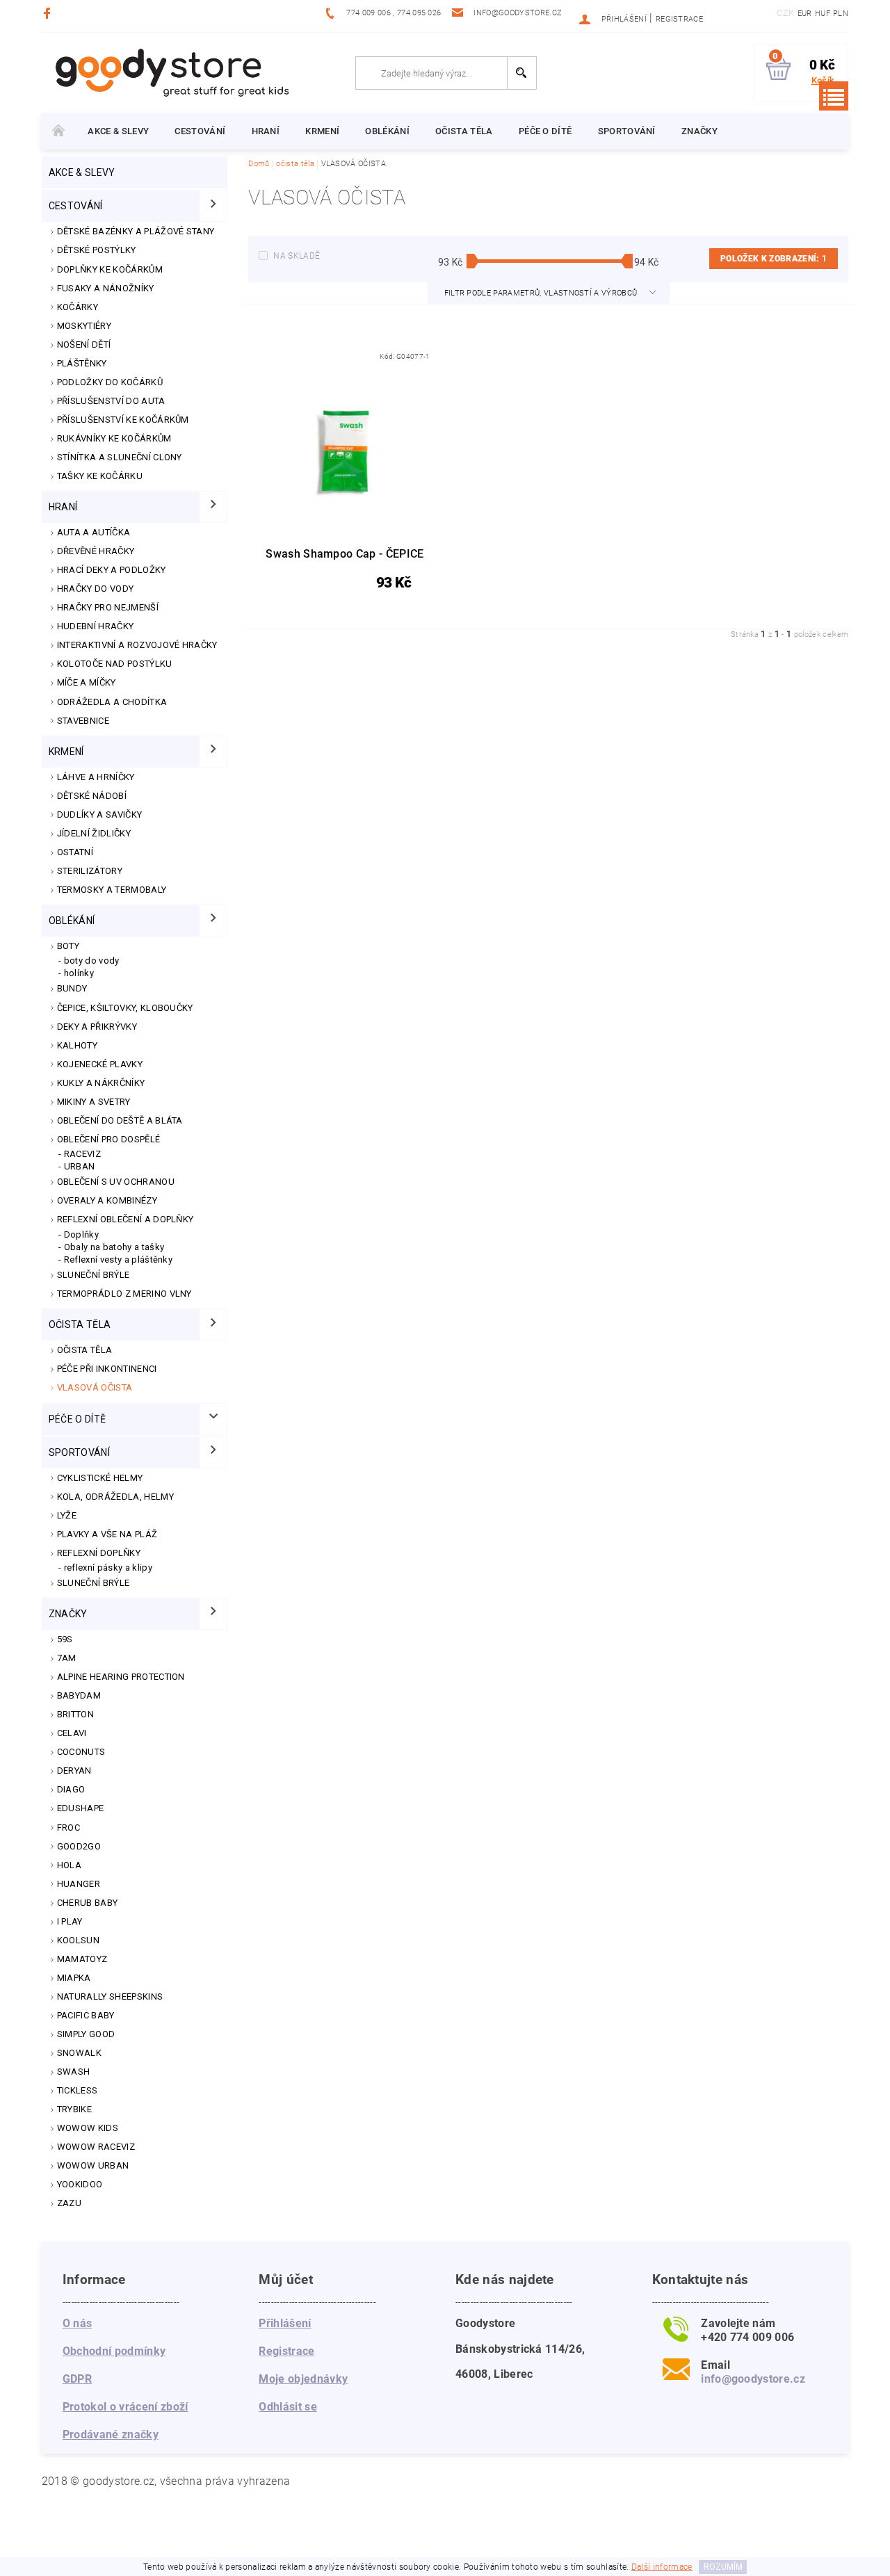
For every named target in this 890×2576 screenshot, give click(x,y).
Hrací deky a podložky (112, 570)
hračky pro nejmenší (108, 607)
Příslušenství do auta (111, 401)
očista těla (464, 131)
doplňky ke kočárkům (110, 269)
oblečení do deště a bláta (120, 1120)
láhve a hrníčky (96, 777)
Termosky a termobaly (112, 890)
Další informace (662, 2567)
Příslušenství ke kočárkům (123, 420)
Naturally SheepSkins (110, 1996)
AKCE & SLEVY (118, 131)
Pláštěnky (82, 363)
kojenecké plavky (100, 1064)
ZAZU (69, 2203)
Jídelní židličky (94, 833)
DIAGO (71, 1789)
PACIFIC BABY (86, 2015)
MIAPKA (74, 1978)
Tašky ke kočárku (100, 476)
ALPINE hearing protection (121, 1677)
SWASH (74, 2072)
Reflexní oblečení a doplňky (126, 1219)
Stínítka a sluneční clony (120, 457)
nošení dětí (84, 345)
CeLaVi (72, 1733)
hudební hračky (95, 626)
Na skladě (297, 256)
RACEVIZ (82, 1154)
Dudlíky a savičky (99, 815)
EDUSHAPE (81, 1808)
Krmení (322, 131)
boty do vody (92, 961)
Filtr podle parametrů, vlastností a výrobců (542, 293)
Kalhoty (77, 1045)
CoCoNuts (81, 1752)
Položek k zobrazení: (774, 259)
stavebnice (83, 721)
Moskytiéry (84, 326)
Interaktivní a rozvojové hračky (137, 645)
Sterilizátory (90, 871)
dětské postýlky (97, 250)
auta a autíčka (94, 532)
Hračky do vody (95, 589)
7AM (67, 1658)
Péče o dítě (545, 131)
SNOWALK (79, 2053)
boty (68, 946)
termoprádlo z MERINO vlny (124, 1294)
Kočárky (78, 307)
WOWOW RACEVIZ (96, 2147)
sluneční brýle (93, 1583)
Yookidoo (80, 2184)
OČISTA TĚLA (85, 1350)
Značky (699, 131)
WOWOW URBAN (93, 2165)
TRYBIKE (74, 2109)
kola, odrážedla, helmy (115, 1497)
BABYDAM (79, 1695)
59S (65, 1639)
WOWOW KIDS (88, 2128)
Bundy (72, 988)
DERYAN (74, 1771)
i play (70, 1921)
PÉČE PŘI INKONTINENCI (107, 1369)
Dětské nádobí (92, 796)
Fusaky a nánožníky (106, 288)
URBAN (80, 1166)
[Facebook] (49, 13)
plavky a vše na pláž (107, 1534)
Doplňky (81, 1234)
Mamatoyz (82, 1959)
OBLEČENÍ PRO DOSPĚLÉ (108, 1139)
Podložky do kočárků (110, 382)
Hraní (266, 131)
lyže (67, 1515)
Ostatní (75, 852)
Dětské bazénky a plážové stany (136, 231)
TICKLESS (78, 2090)
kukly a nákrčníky (101, 1083)
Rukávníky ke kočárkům (114, 438)
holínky (79, 973)
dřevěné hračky (96, 551)
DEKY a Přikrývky (97, 1027)
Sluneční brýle (93, 1275)
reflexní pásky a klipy (108, 1568)
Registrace (679, 19)
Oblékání (387, 131)
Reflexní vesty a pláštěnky (118, 1259)
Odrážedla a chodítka (112, 702)
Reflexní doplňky (99, 1553)
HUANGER (79, 1884)
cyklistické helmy (100, 1478)
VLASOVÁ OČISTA (95, 1387)
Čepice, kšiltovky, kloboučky (125, 1008)
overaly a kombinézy (107, 1200)
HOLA (69, 1865)
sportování (627, 131)
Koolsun (78, 1940)
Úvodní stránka (58, 131)
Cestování (200, 131)
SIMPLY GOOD (86, 2034)
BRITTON (75, 1714)
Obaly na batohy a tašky (114, 1247)
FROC (68, 1828)
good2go (79, 1846)
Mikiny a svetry (94, 1102)
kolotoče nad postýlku (115, 664)
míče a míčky (87, 682)
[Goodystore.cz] (170, 72)
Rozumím (723, 2567)
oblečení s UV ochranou (116, 1182)
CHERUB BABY (88, 1903)
